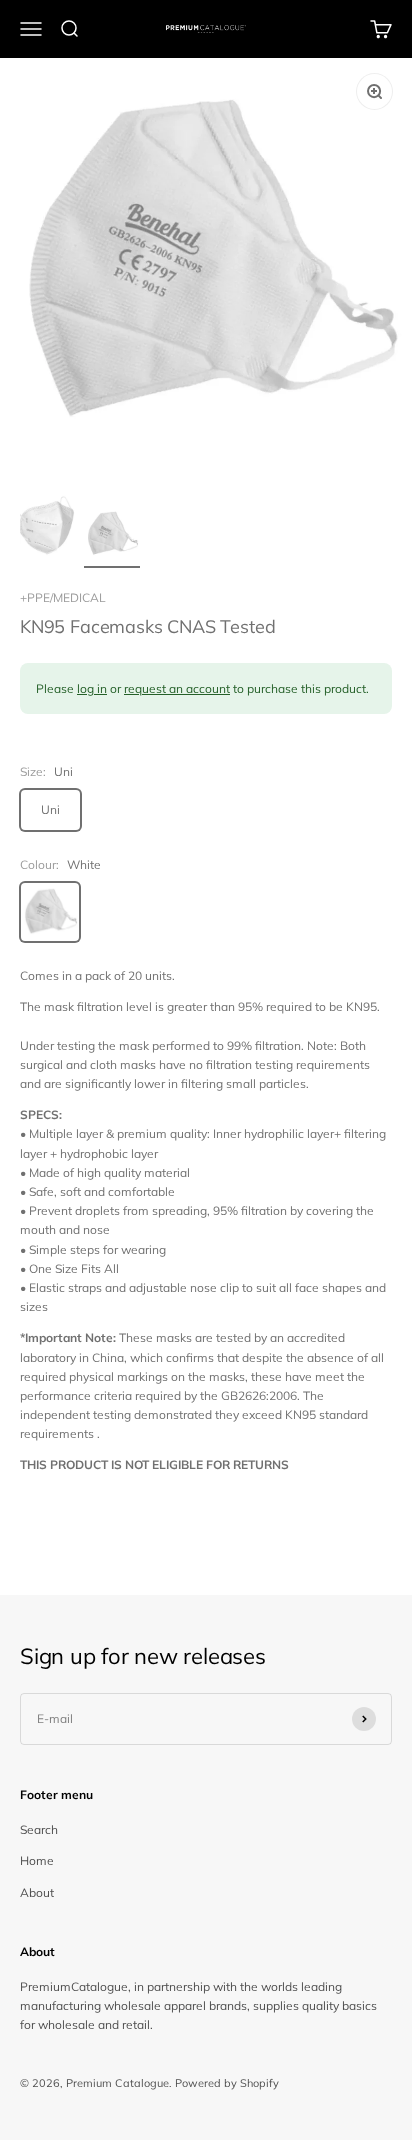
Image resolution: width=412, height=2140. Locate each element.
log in (92, 688)
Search (39, 1829)
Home (37, 1860)
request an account (177, 688)
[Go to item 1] (48, 529)
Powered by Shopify (227, 2083)
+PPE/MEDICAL (63, 597)
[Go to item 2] (112, 537)
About (37, 1892)
